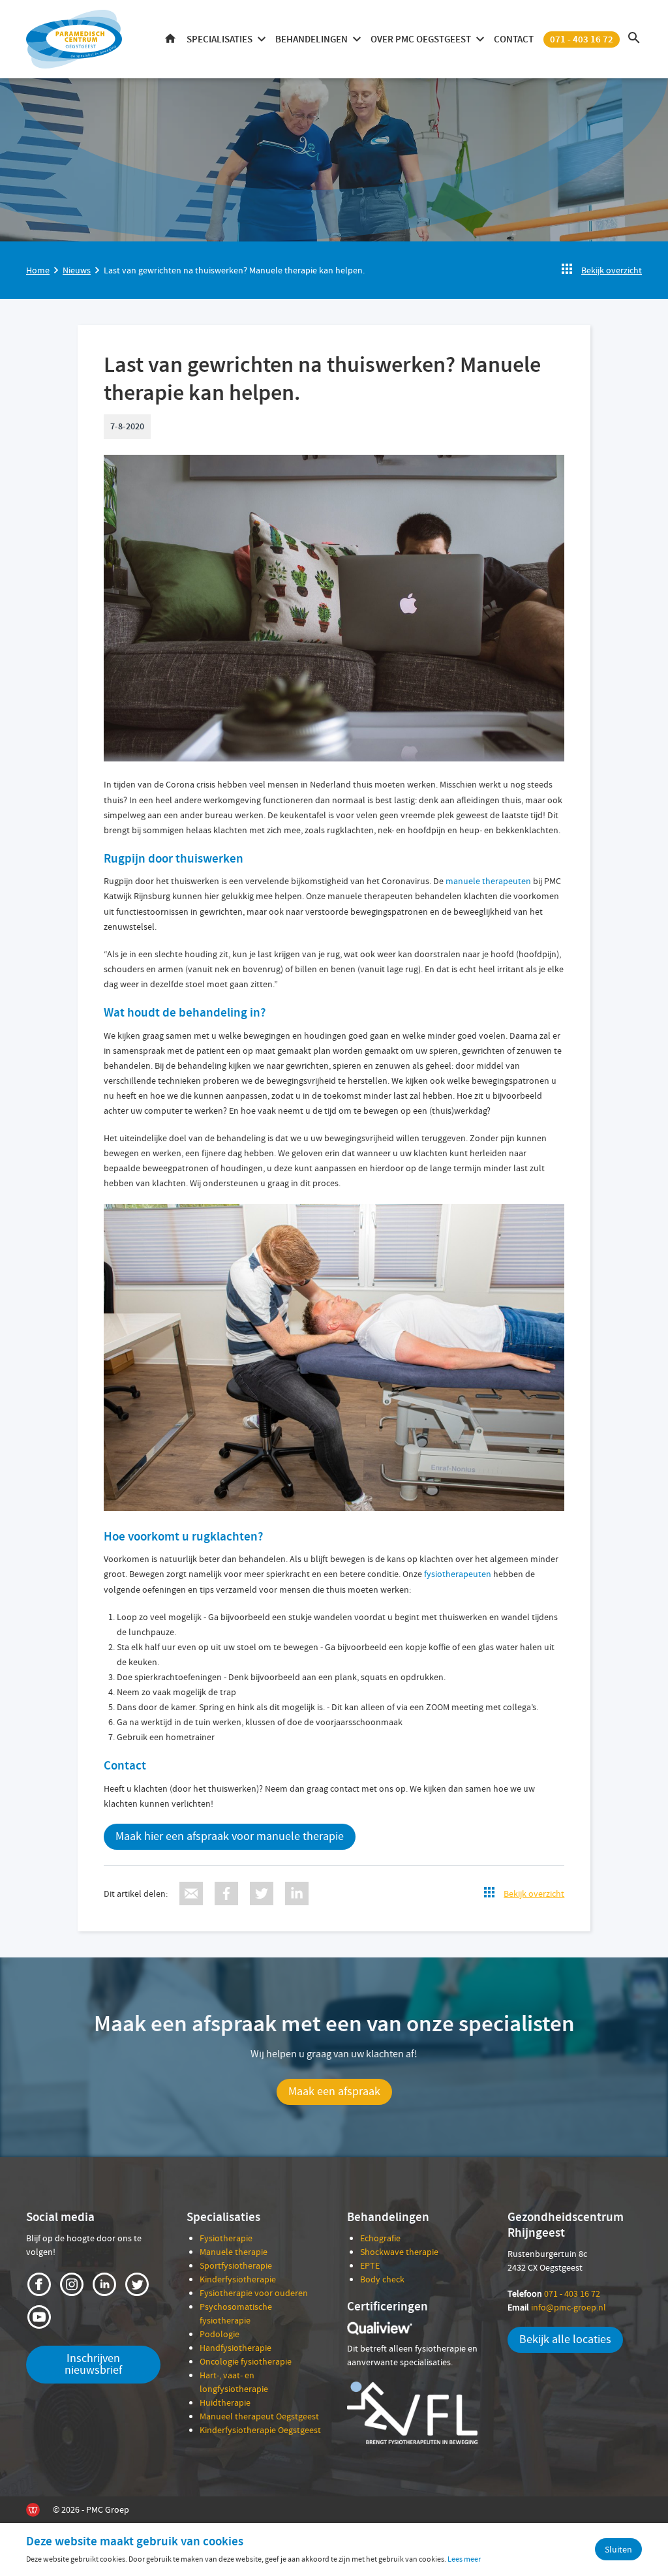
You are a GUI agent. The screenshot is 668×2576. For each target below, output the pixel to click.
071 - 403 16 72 (582, 39)
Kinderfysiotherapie (238, 2279)
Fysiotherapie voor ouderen (254, 2293)
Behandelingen (311, 39)
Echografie (380, 2238)
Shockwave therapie (399, 2252)
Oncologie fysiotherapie (246, 2361)
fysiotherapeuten (458, 1574)
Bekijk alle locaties (565, 2339)
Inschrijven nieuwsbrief (93, 2364)
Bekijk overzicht (612, 270)
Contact (514, 39)
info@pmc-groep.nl (557, 2307)
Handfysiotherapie (235, 2348)
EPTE (370, 2265)
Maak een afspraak (334, 2092)
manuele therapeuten (488, 881)
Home (170, 39)
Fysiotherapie (226, 2238)
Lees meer (464, 2559)
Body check (382, 2279)
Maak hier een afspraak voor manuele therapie (230, 1836)
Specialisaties (220, 39)
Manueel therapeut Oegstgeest (259, 2416)
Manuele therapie (234, 2252)
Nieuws (77, 270)
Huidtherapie (225, 2402)
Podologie (220, 2334)
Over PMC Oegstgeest (421, 39)
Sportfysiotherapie (236, 2265)
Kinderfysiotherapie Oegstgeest (260, 2430)
